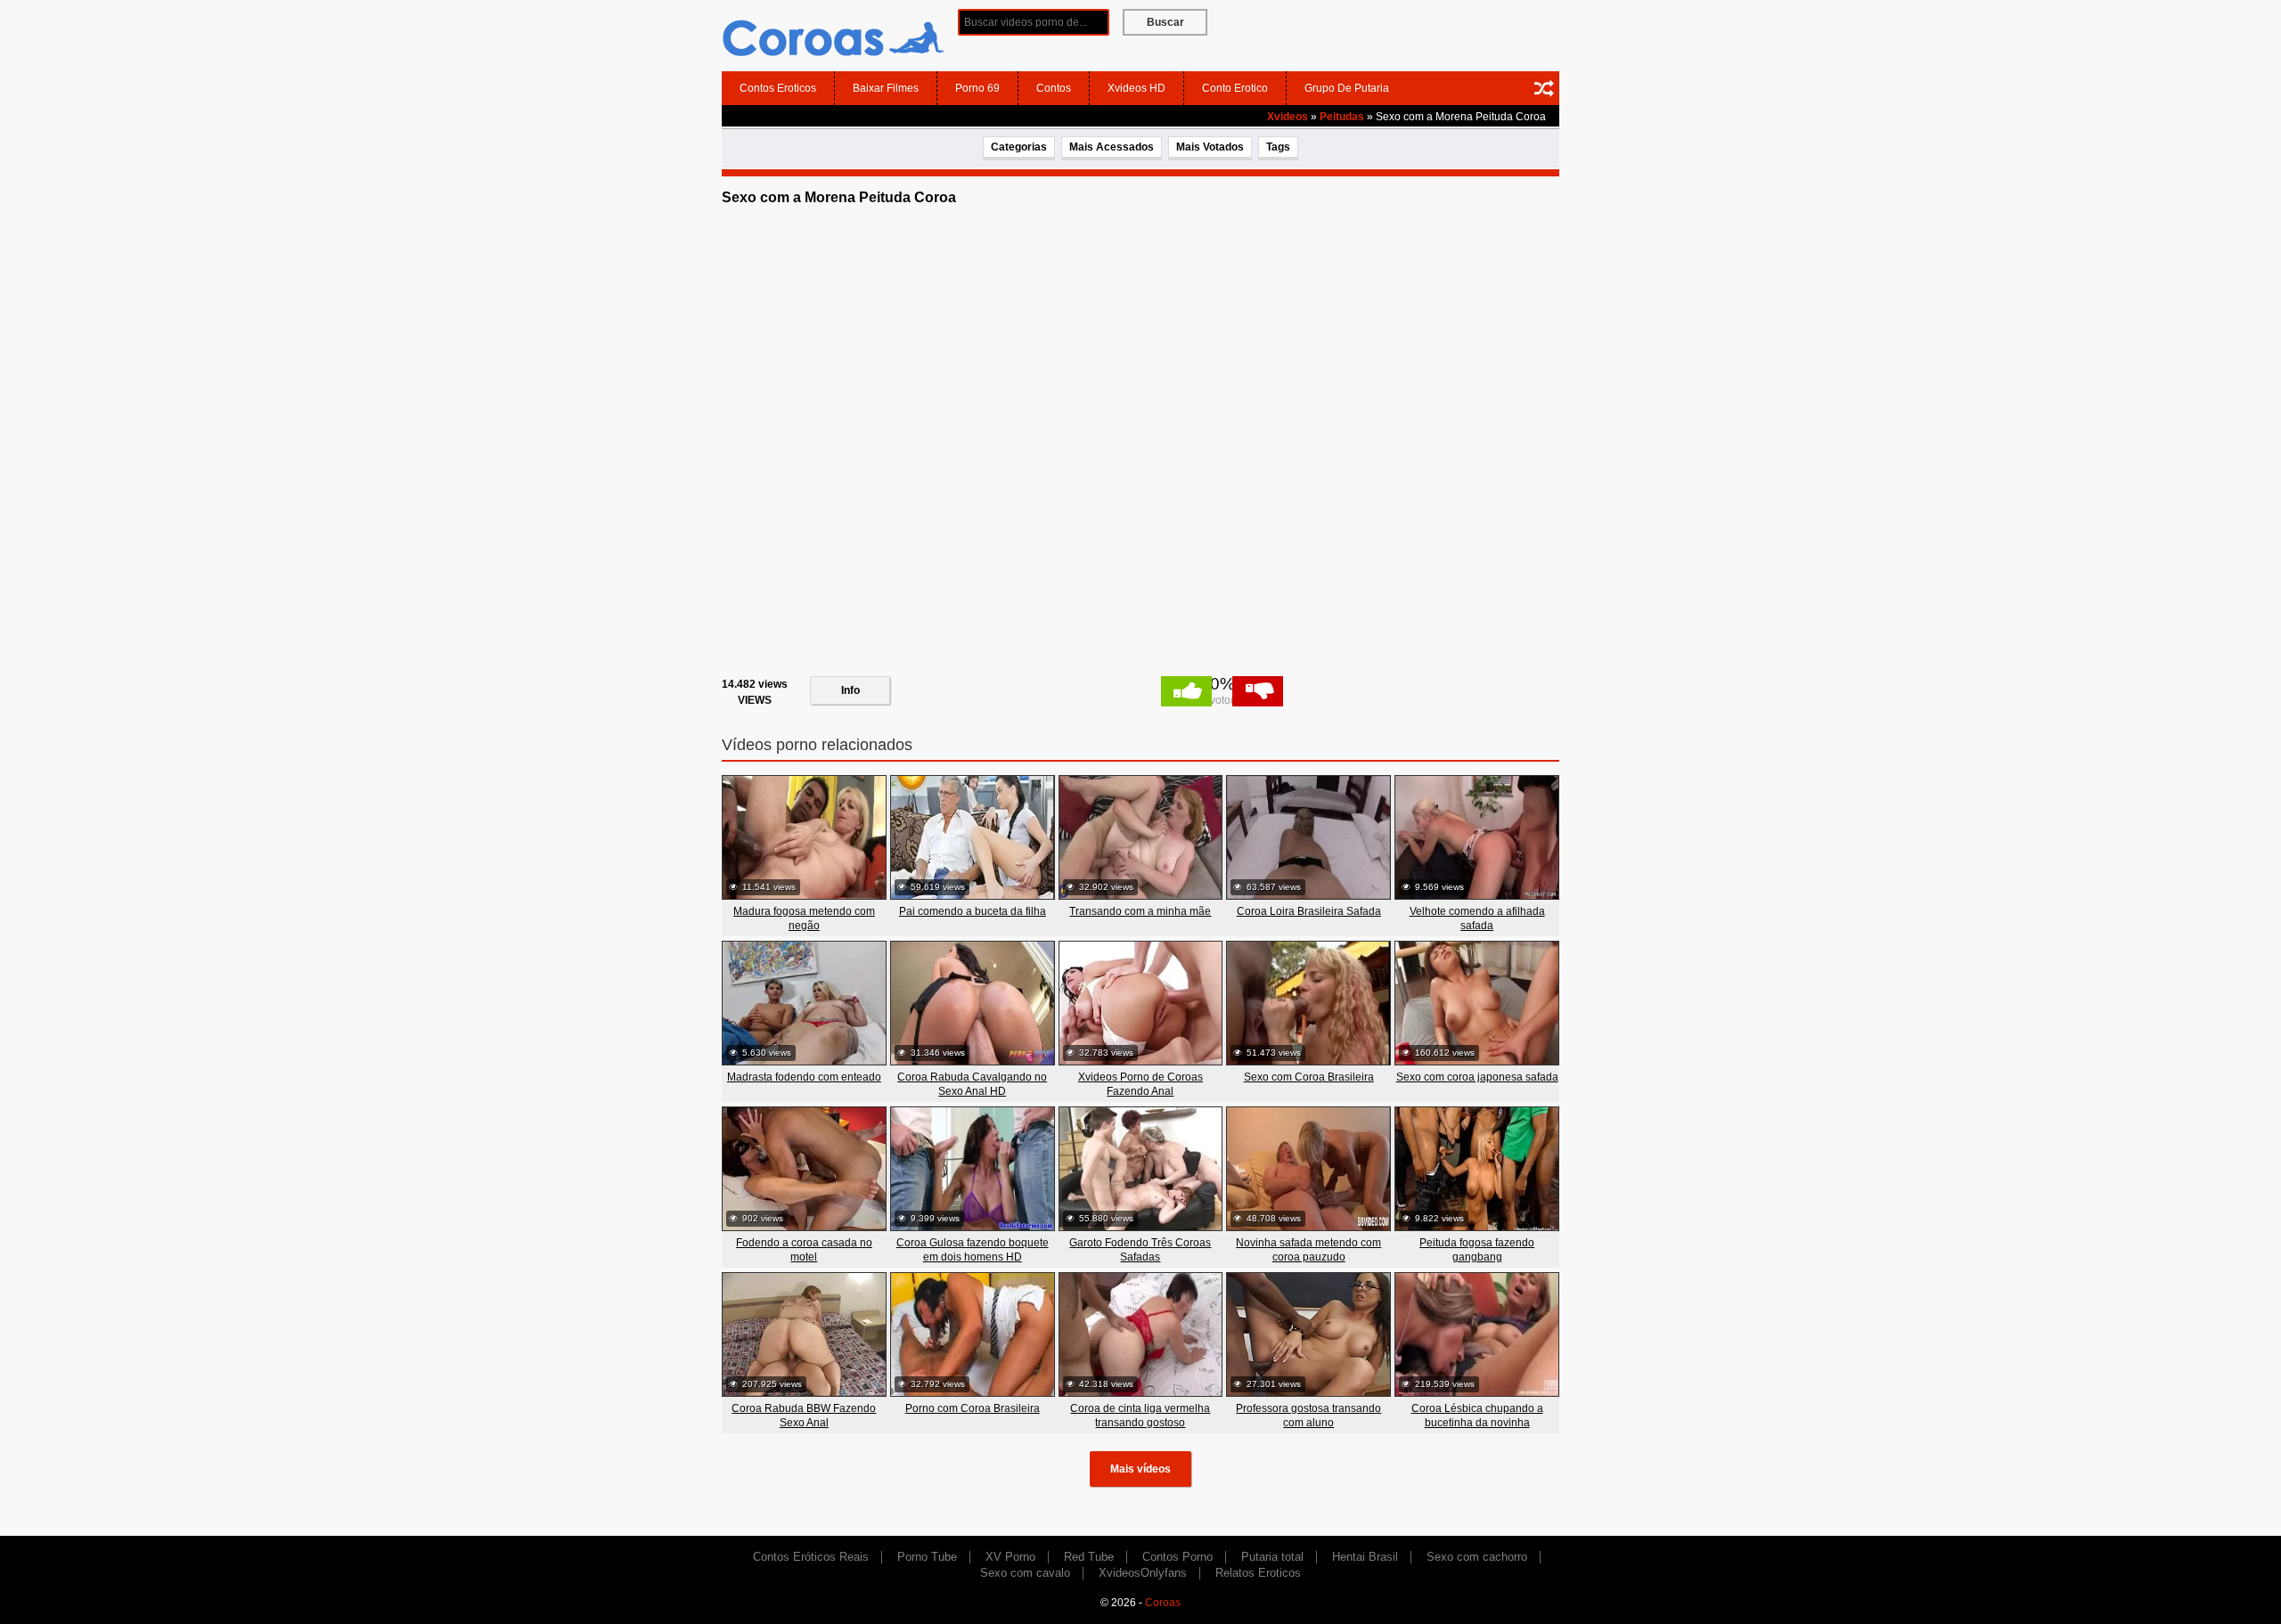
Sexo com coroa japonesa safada (1477, 1077)
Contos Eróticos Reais (811, 1557)
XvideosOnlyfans (1143, 1573)
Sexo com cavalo (1025, 1573)
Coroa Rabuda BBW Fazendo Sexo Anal (804, 1416)
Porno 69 (977, 88)
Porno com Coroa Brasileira (973, 1408)
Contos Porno (1177, 1557)
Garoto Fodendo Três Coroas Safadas (1140, 1250)
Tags (1278, 147)
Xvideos (1288, 117)
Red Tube (1089, 1557)
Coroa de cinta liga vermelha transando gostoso (1140, 1416)
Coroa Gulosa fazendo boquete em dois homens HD (973, 1250)
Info (850, 690)
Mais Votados (1210, 147)
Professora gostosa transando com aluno (1308, 1416)
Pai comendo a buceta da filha (973, 911)
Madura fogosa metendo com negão (804, 918)
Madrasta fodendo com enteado (804, 1077)
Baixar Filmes (886, 88)
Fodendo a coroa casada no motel (804, 1250)
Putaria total (1272, 1557)
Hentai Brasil (1365, 1557)
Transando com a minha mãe (1140, 911)
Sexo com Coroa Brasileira (1309, 1077)
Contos (1054, 88)
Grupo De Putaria (1347, 88)
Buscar (1165, 22)
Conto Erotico (1235, 88)
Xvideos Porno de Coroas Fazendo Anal (1140, 1084)
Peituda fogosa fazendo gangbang (1477, 1250)
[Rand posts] (1544, 88)
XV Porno (1010, 1557)
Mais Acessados (1112, 147)
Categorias (1019, 147)
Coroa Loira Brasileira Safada (1309, 911)
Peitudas (1342, 117)
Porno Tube (927, 1557)
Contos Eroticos (778, 88)
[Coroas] (833, 35)
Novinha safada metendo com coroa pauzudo (1308, 1250)
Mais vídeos (1140, 1469)
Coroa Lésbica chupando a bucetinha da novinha (1477, 1416)
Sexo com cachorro (1477, 1557)
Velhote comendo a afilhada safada (1477, 918)
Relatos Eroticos (1258, 1573)
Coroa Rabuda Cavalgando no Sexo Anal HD (972, 1084)
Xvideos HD (1136, 88)
